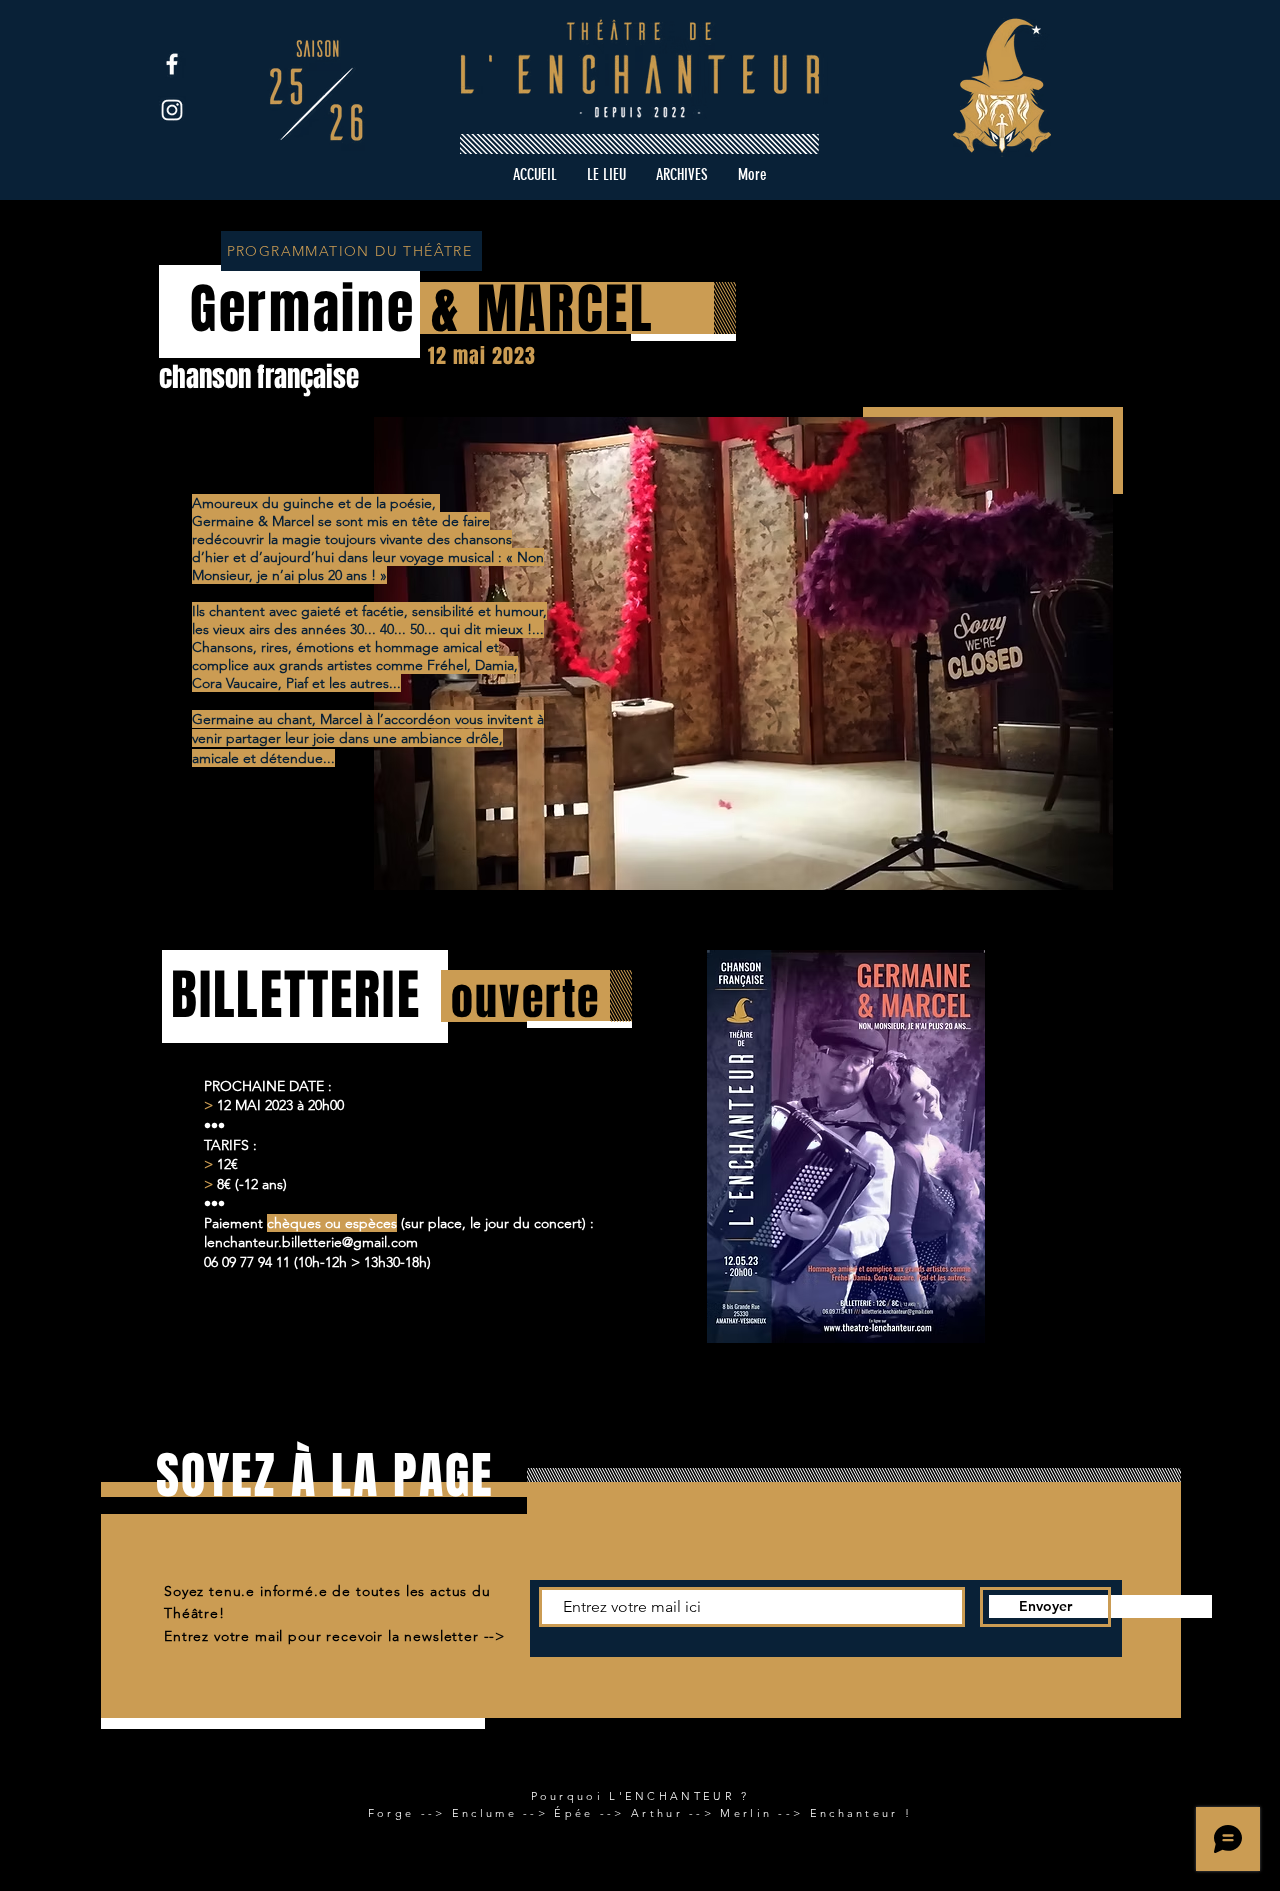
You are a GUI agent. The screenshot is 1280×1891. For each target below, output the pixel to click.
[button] (682, 175)
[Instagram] (172, 110)
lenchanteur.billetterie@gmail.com (311, 1242)
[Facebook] (172, 64)
